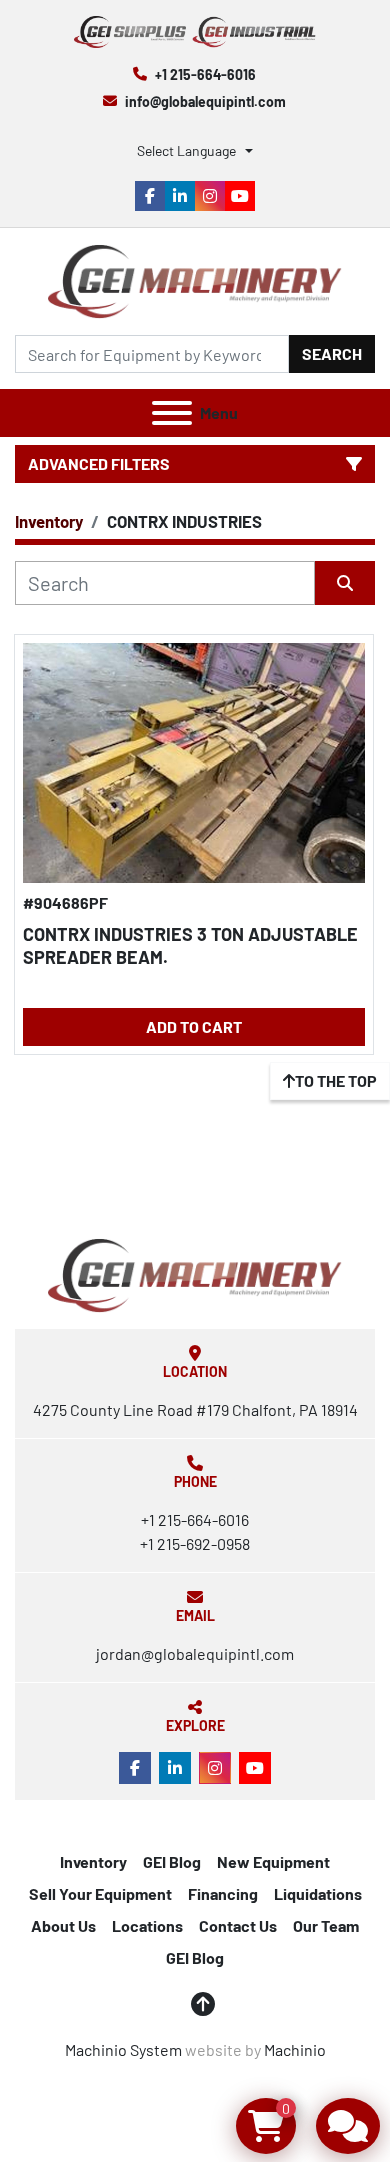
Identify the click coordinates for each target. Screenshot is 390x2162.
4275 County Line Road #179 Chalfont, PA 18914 (195, 1409)
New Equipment (273, 1861)
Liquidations (318, 1893)
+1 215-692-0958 (195, 1543)
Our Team (326, 1925)
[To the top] (203, 2004)
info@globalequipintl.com (205, 101)
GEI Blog (172, 1861)
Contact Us (238, 1925)
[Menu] (172, 413)
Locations (147, 1925)
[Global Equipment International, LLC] (195, 1273)
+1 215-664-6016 (205, 74)
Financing (223, 1893)
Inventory (93, 1861)
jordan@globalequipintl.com (195, 1653)
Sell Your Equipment (100, 1893)
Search (332, 353)
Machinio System (123, 2049)
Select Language (186, 150)
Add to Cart (194, 1026)
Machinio (295, 2049)
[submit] (345, 583)
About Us (63, 1925)
